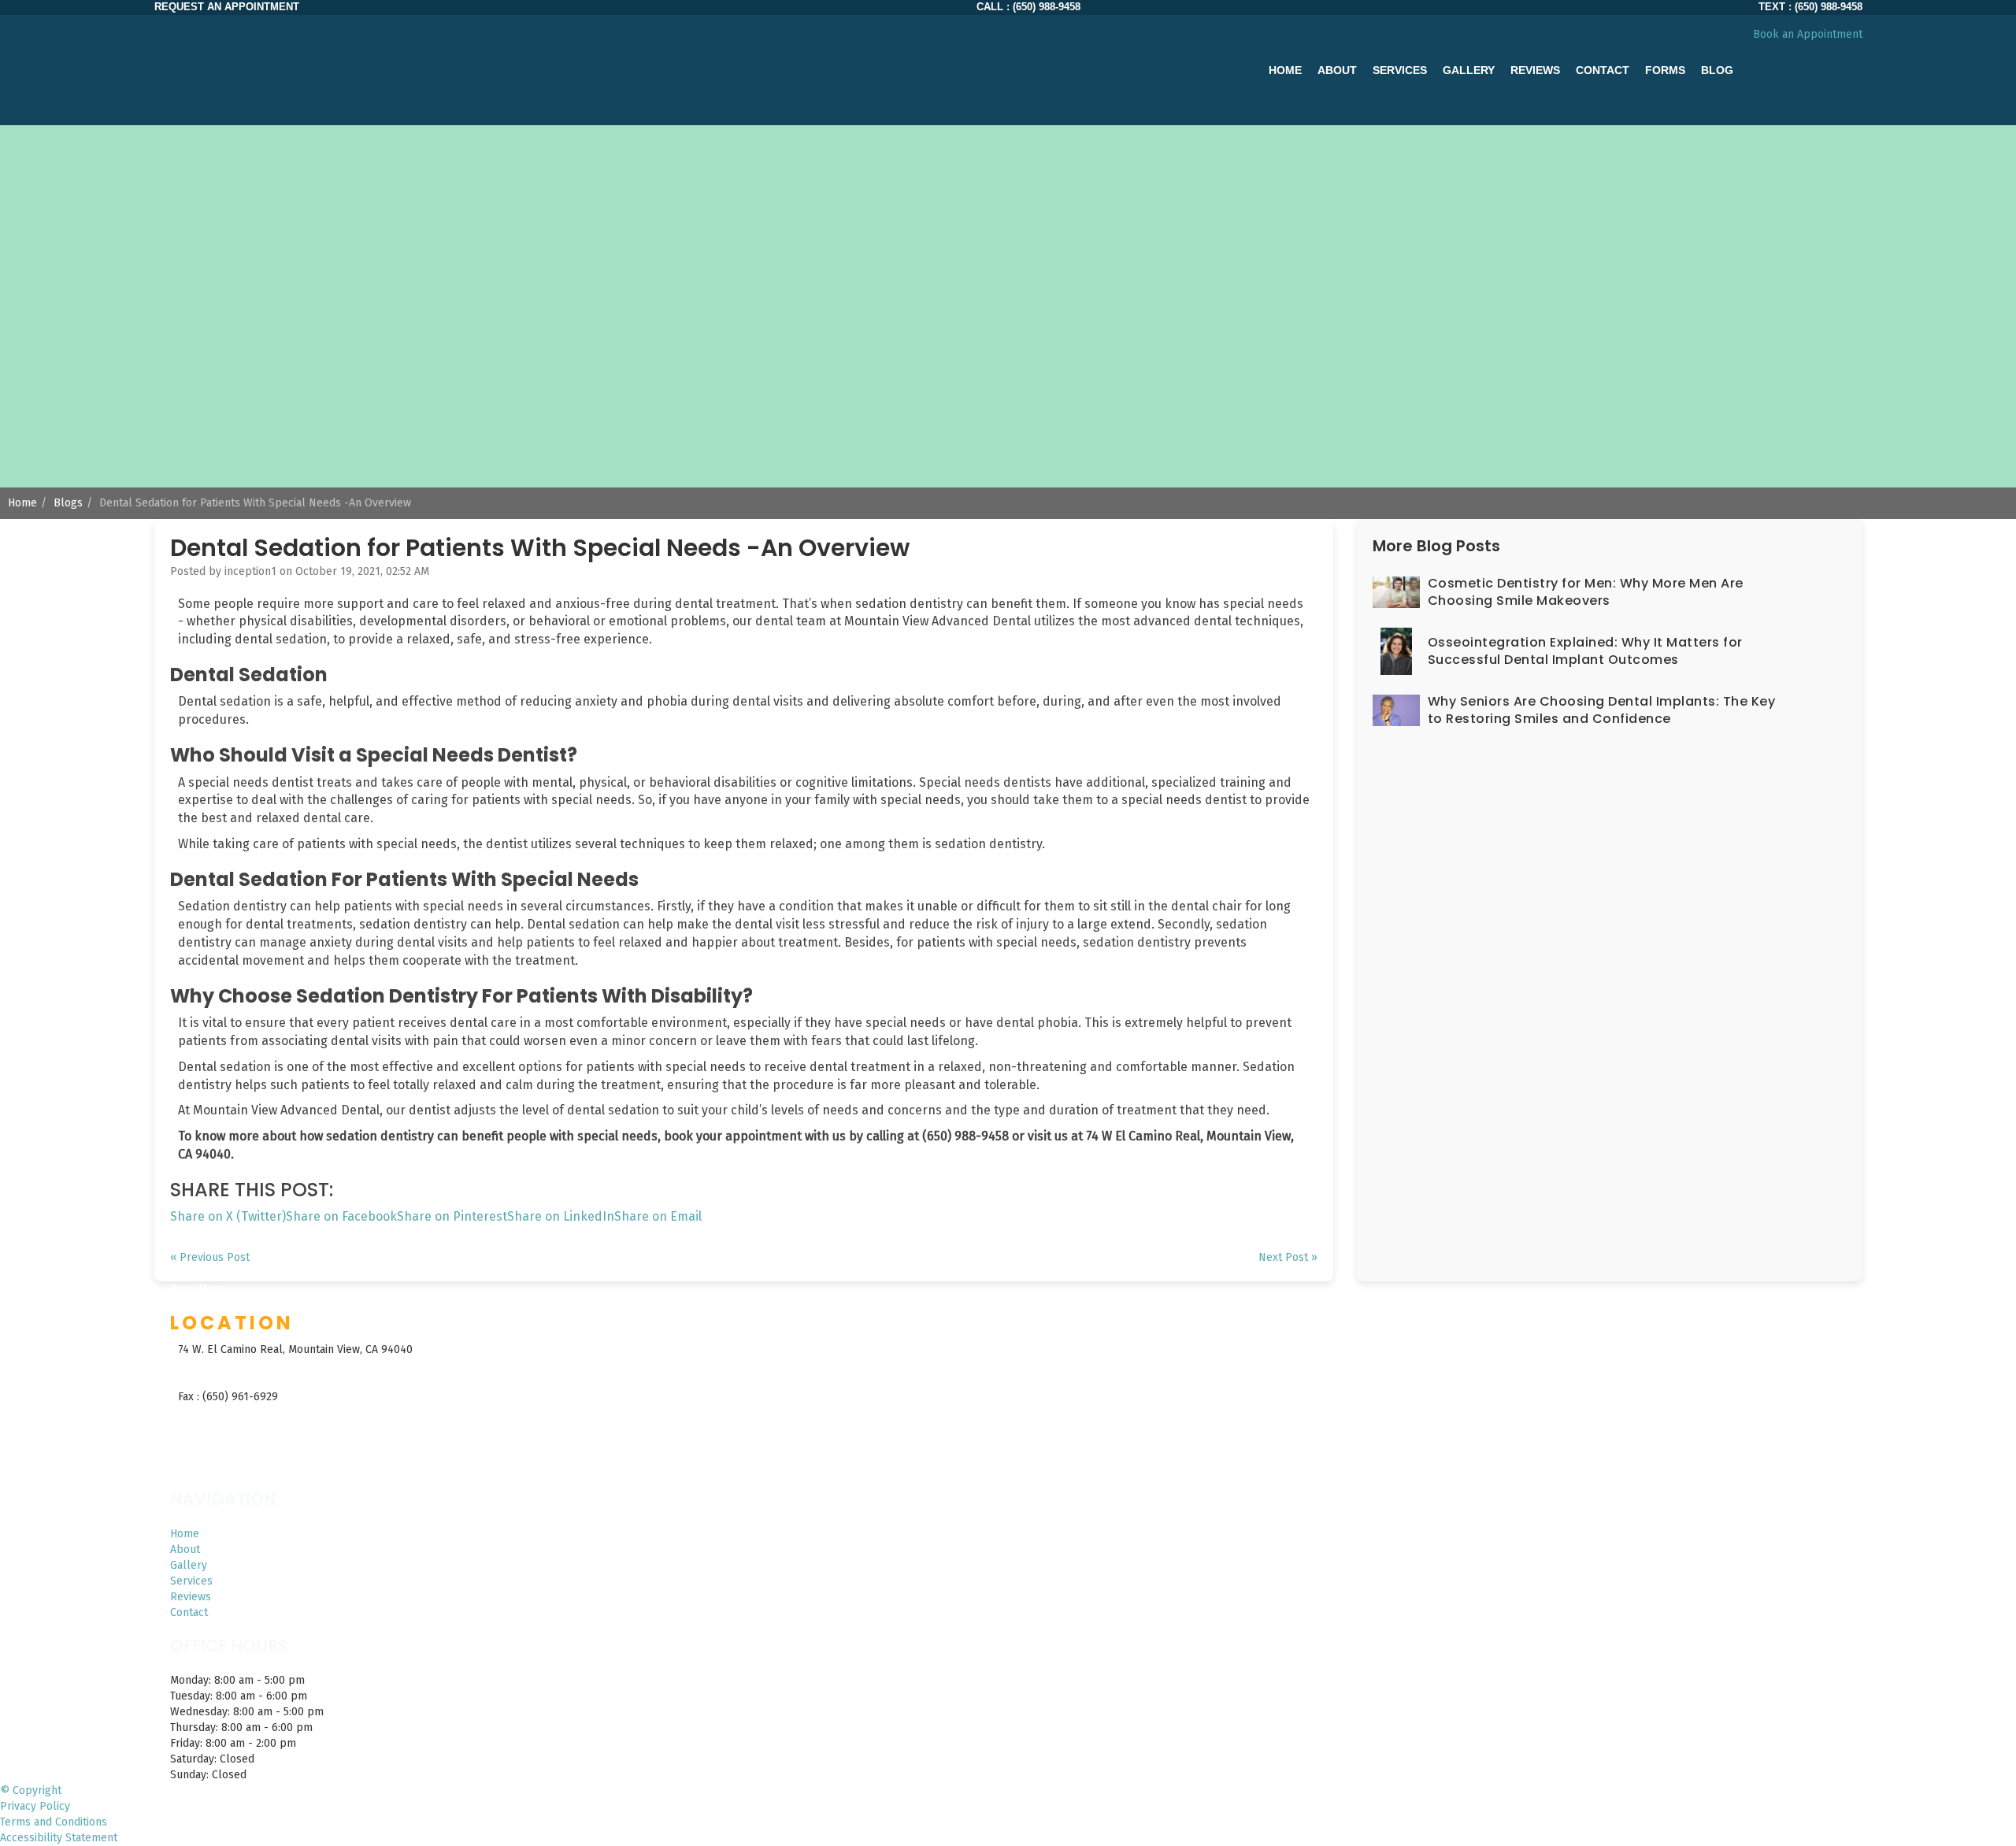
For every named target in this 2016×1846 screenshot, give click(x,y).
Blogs (68, 503)
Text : (1810, 7)
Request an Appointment (227, 7)
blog (1717, 70)
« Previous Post (210, 1257)
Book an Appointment (1808, 34)
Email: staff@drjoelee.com (245, 1420)
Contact (1603, 70)
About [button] (1337, 70)
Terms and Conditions (54, 1822)
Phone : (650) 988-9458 (237, 1373)
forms (1665, 70)
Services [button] (1400, 70)
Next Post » (1288, 1257)
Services (191, 1581)
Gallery (1469, 70)
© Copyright (31, 1790)
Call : (1028, 7)
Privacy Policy (35, 1806)
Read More (197, 1289)
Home (1285, 70)
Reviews (1535, 70)
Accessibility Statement (59, 1838)
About (185, 1549)
